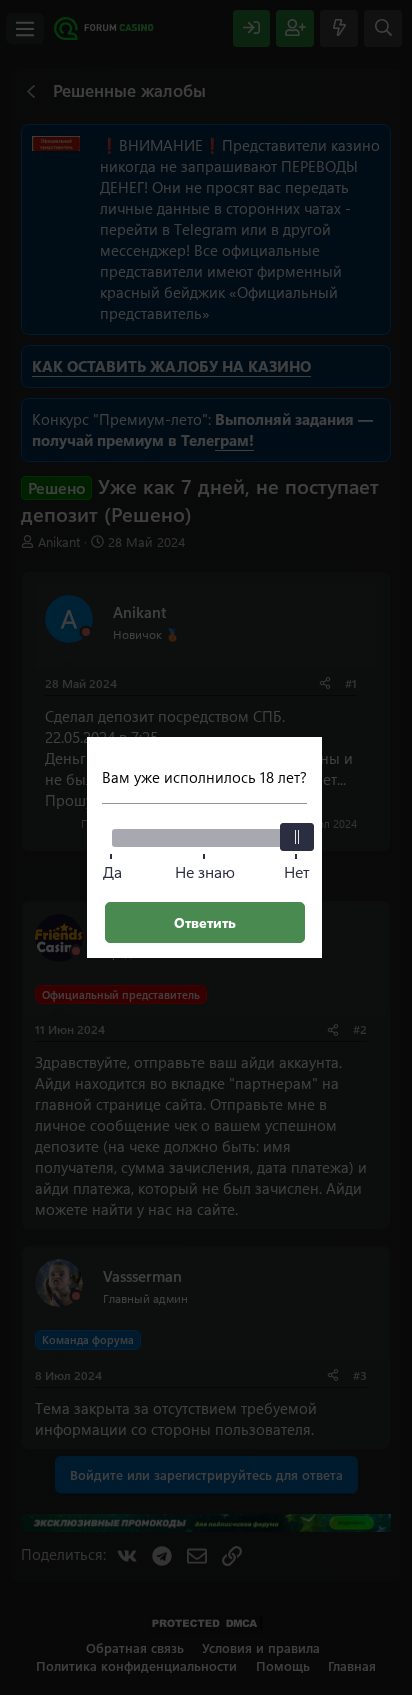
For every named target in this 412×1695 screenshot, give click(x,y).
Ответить (205, 922)
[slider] (297, 837)
